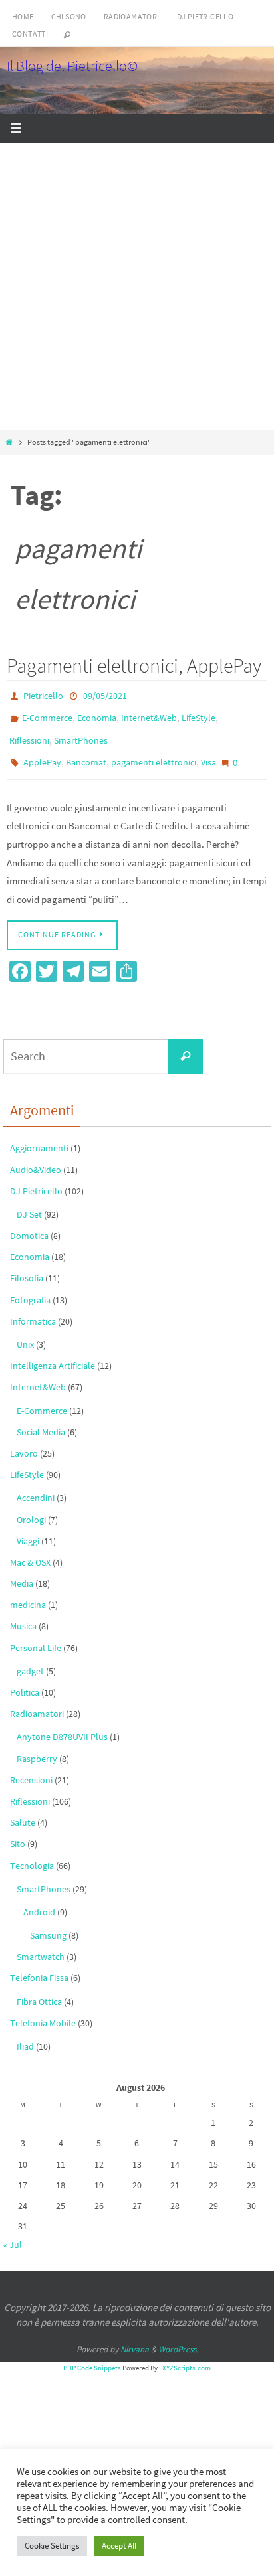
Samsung (48, 1923)
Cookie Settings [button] (52, 2546)
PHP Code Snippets (92, 2355)
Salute (23, 1810)
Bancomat (86, 753)
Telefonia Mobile (43, 2010)
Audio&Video (36, 1157)
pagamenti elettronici (154, 753)
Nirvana (135, 2336)
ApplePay (42, 753)
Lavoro (24, 1441)
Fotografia (30, 1287)
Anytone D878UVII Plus (62, 1724)
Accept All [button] (119, 2546)
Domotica (29, 1223)
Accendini (36, 1485)
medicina (28, 1592)
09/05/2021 (105, 695)
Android (39, 1899)
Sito (18, 1831)
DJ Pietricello (205, 16)
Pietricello (43, 695)
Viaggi (28, 1528)
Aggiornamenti (39, 1135)
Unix (25, 1332)
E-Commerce (47, 714)
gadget (30, 1658)
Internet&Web (149, 714)
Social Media (41, 1419)
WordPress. (178, 2336)
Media (22, 1571)
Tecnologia (32, 1852)
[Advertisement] (137, 286)
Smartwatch (41, 1944)
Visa (208, 753)
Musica (23, 1613)
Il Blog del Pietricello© (72, 66)
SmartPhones (81, 734)
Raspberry (37, 1745)
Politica (25, 1680)
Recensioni (31, 1767)
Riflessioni (29, 734)
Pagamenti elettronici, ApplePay (134, 665)
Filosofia (27, 1265)
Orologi (31, 1506)
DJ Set (29, 1202)
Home (23, 16)
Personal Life (36, 1635)
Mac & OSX (30, 1550)
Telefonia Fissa (39, 1965)
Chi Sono (69, 16)
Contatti (30, 34)
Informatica (33, 1308)
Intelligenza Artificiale (53, 1353)
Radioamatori (132, 16)
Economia (97, 714)
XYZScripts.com (187, 2355)
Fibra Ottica (39, 1988)
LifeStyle (199, 714)
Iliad (25, 2034)
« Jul (13, 2232)
